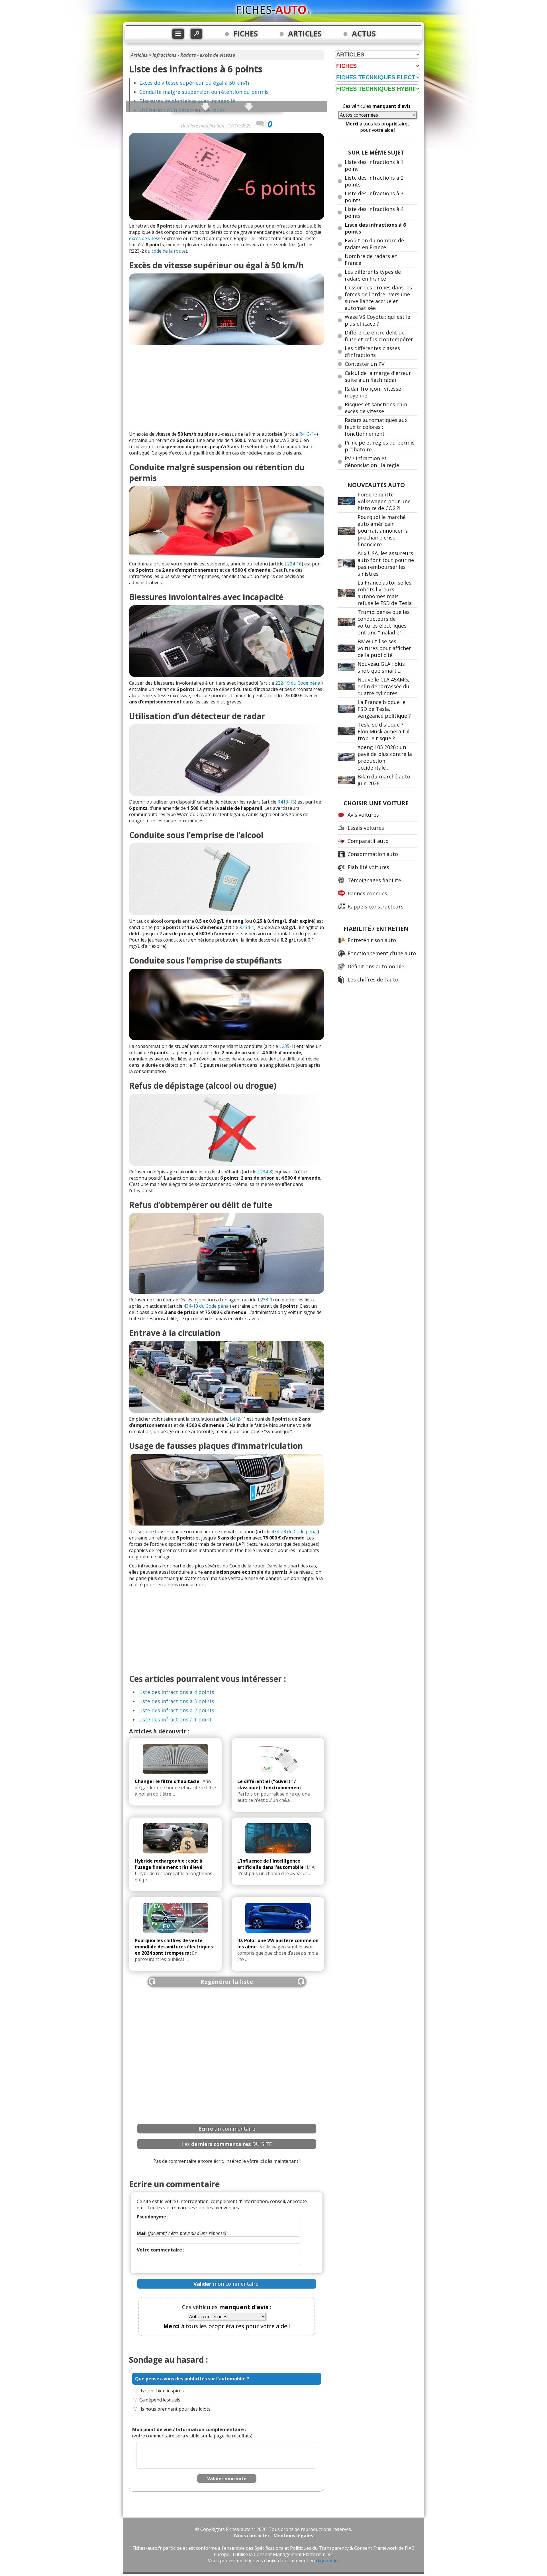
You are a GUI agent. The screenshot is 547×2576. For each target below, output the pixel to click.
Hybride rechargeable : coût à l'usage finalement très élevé (169, 1864)
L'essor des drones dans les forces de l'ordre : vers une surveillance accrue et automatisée (378, 298)
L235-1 (286, 1046)
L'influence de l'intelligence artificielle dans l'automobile (271, 1864)
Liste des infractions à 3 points (176, 1701)
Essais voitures (366, 828)
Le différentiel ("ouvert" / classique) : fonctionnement (269, 1784)
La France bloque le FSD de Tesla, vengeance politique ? (384, 709)
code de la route (169, 251)
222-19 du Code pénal (298, 683)
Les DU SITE (227, 2144)
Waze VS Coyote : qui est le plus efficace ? (377, 320)
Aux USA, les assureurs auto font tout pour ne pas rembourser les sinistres (386, 563)
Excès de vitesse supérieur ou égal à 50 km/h (194, 83)
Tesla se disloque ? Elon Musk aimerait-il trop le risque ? (383, 731)
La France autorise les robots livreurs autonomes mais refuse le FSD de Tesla (385, 593)
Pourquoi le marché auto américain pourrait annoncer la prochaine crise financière (383, 531)
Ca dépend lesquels (160, 2400)
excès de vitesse (146, 238)
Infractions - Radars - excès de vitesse (194, 55)
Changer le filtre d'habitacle (167, 1781)
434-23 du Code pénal (295, 1532)
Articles (139, 55)
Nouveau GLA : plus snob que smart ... (381, 667)
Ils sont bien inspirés (162, 2391)
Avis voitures (363, 815)
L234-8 (265, 1172)
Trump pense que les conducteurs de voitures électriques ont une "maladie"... (384, 622)
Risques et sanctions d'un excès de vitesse (376, 408)
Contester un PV (365, 364)
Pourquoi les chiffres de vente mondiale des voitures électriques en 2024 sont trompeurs (174, 1947)
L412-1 (237, 1419)
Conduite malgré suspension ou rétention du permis (204, 92)
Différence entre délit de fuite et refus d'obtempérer (379, 336)
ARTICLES (305, 34)
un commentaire (227, 2129)
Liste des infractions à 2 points (176, 1710)
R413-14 (308, 434)
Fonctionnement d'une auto (382, 953)
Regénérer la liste (227, 1982)
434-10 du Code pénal (207, 1306)
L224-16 (293, 564)
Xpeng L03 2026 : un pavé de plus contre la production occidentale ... (385, 757)
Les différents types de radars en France (373, 275)
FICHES (246, 34)
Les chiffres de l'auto (373, 979)
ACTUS (364, 34)
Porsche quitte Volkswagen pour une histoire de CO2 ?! (384, 501)
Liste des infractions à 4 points (176, 1692)
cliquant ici (327, 2561)
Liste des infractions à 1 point (175, 1719)
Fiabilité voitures (368, 867)
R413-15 (286, 802)
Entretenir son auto (372, 940)
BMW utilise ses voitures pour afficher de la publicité (384, 648)
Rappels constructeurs (375, 906)
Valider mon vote (227, 2478)
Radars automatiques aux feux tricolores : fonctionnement (376, 427)
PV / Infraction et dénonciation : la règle (372, 462)
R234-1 (247, 927)
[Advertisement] (227, 388)
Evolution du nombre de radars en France (374, 244)
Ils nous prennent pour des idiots (175, 2409)
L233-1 (265, 1300)
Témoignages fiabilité (374, 880)
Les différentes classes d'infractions (372, 352)
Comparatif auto (368, 841)
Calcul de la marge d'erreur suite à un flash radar (378, 376)
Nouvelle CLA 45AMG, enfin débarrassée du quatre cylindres (383, 686)
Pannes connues (367, 893)
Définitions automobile (376, 966)
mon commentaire (226, 2284)
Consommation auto (373, 854)
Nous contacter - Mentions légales (274, 2536)
